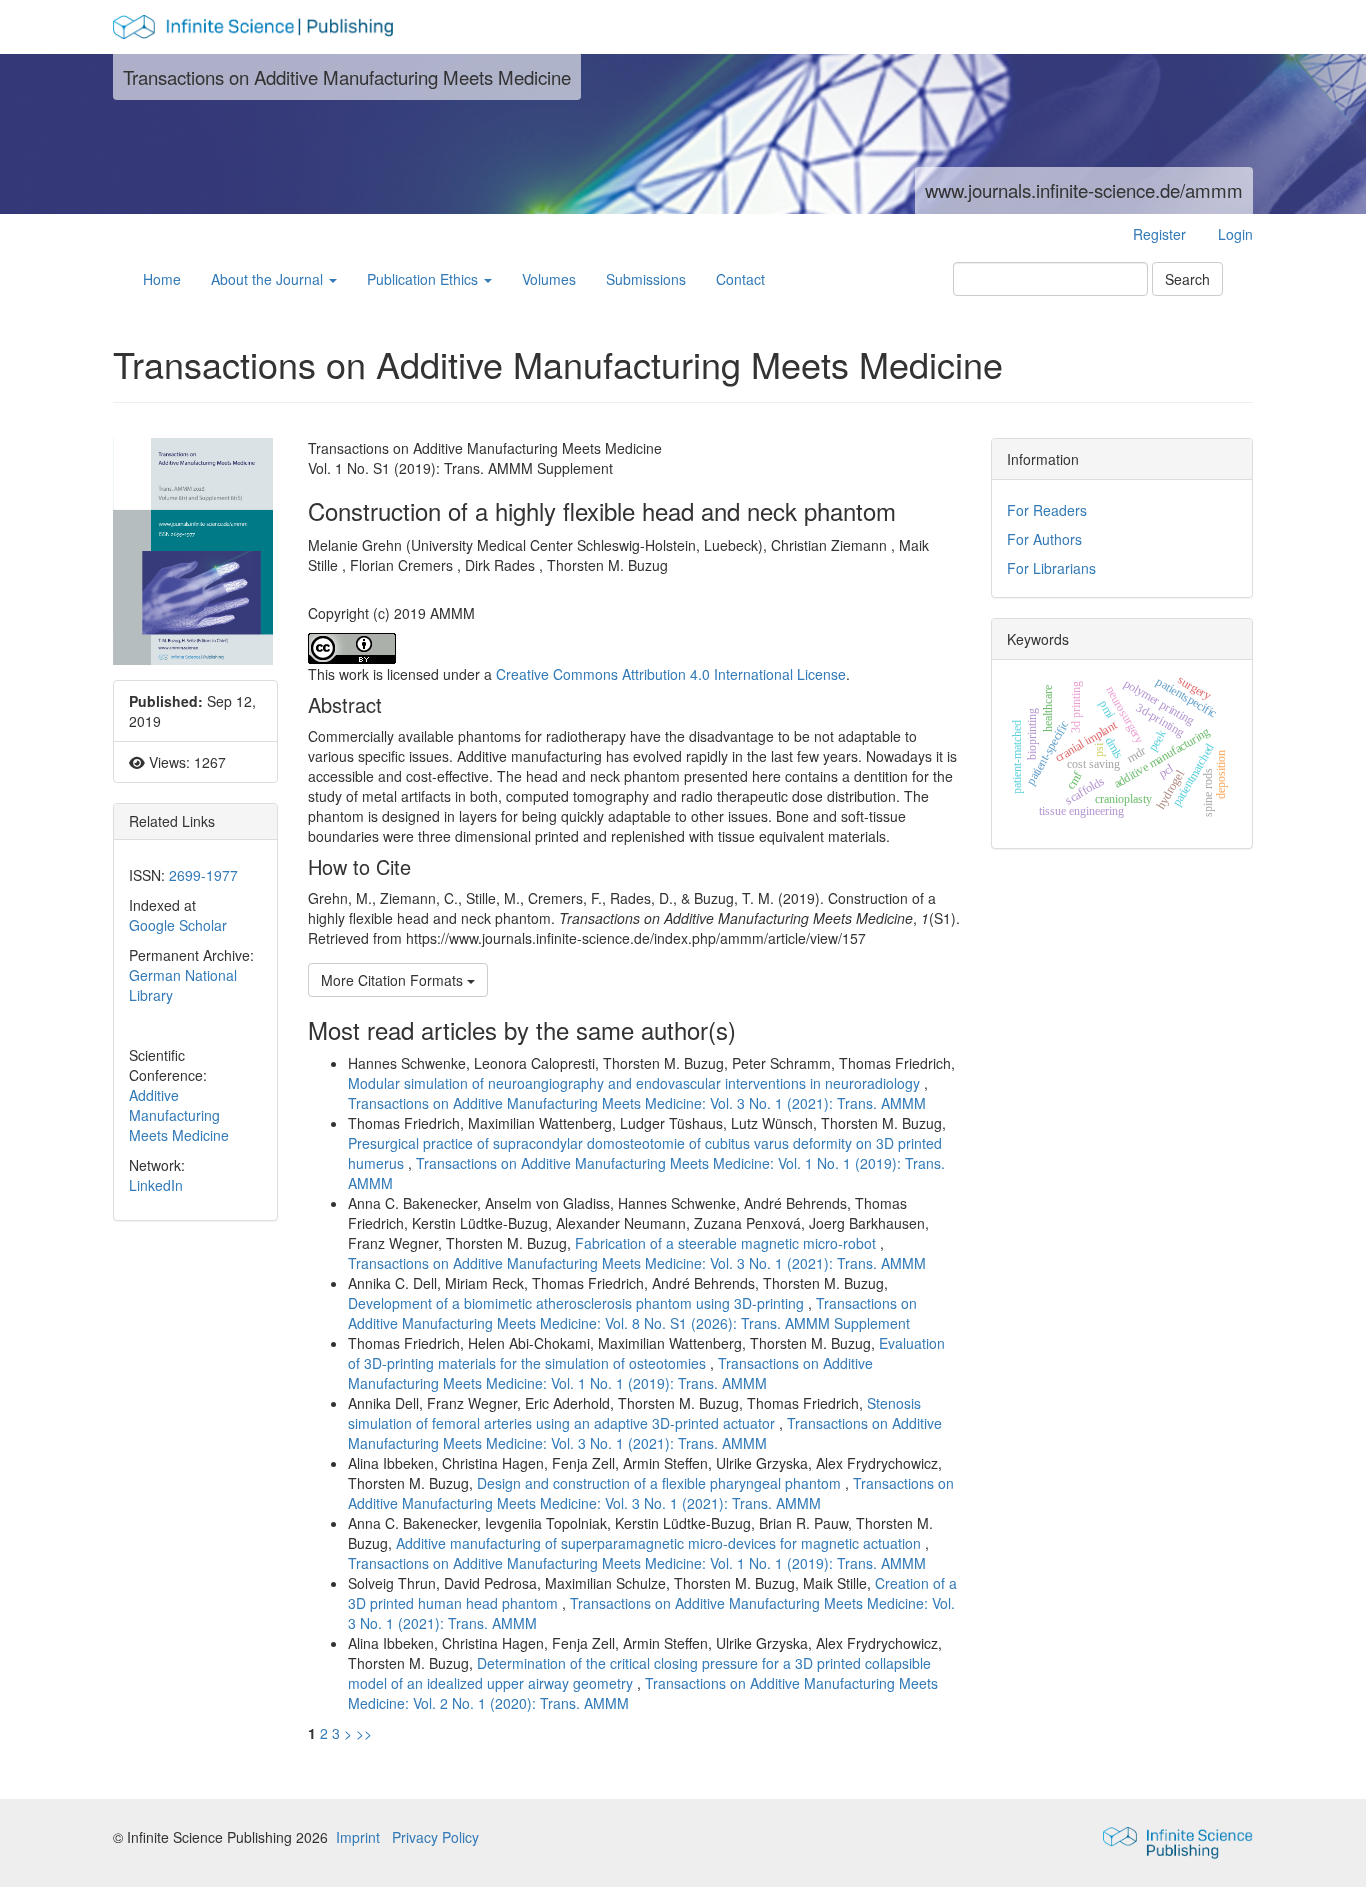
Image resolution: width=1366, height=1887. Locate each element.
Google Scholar (178, 925)
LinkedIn (156, 1185)
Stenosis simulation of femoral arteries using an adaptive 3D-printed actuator (634, 1413)
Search (1187, 279)
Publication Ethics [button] (424, 279)
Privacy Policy (435, 1837)
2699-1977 (203, 875)
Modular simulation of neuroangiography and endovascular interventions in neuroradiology (636, 1083)
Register (1159, 234)
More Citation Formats (394, 980)
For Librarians (1051, 568)
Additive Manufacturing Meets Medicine (179, 1115)
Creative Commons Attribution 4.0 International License (671, 674)
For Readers (1047, 510)
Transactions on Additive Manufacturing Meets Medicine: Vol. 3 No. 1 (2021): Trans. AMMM (637, 1103)
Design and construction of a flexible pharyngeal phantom (661, 1483)
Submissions (646, 279)
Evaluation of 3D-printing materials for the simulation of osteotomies (646, 1353)
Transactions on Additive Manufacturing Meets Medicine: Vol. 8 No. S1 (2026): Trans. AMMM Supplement (632, 1313)
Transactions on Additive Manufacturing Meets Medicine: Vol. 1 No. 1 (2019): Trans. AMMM (610, 1373)
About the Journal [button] (269, 279)
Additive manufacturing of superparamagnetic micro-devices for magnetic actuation (660, 1543)
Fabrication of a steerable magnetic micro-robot (727, 1243)
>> (364, 1733)
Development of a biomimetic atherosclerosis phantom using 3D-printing (578, 1303)
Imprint (358, 1837)
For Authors (1044, 539)
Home (162, 279)
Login (1235, 234)
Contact (740, 279)
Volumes (549, 279)
